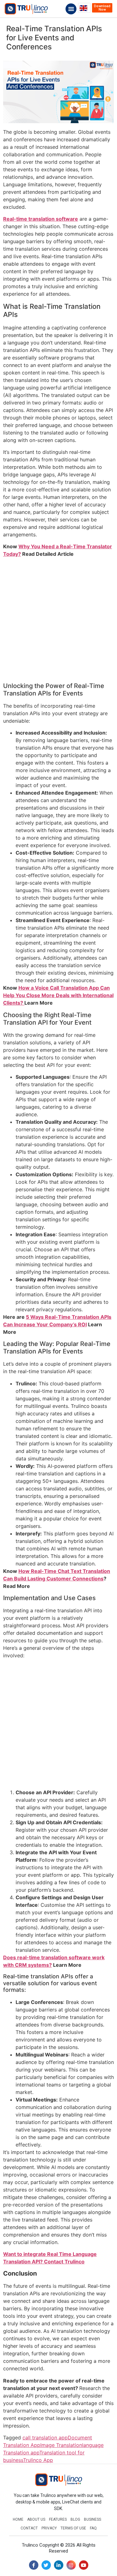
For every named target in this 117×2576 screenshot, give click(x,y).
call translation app (45, 2438)
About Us (36, 2519)
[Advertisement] (58, 621)
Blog (75, 2519)
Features (58, 2519)
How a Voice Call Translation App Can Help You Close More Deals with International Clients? (58, 995)
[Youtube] (84, 2565)
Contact (29, 2528)
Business (93, 2519)
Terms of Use (73, 2528)
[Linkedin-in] (59, 2565)
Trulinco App (38, 2460)
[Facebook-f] (34, 2565)
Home (18, 2519)
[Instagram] (71, 2565)
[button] (71, 9)
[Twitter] (46, 2565)
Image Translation (61, 2445)
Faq (93, 2528)
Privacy (49, 2528)
